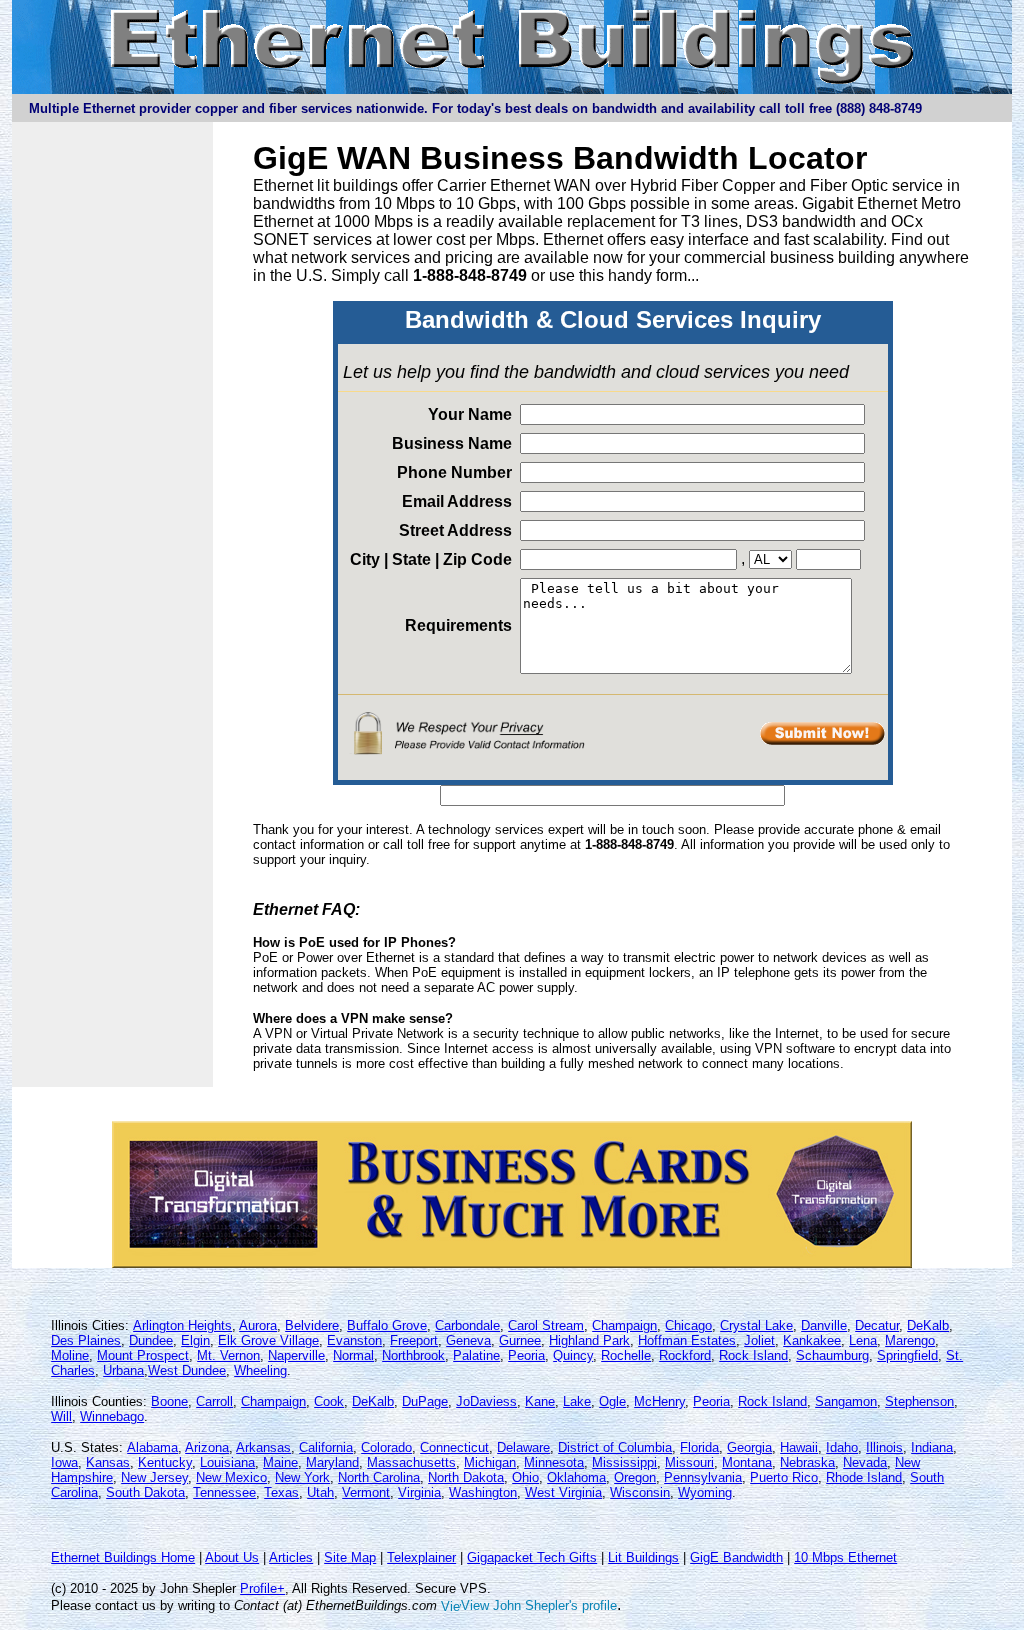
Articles (291, 1557)
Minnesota (554, 1462)
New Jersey (154, 1477)
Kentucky (165, 1462)
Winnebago (112, 1416)
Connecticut (454, 1447)
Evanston (354, 1340)
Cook (329, 1401)
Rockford (685, 1355)
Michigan (490, 1462)
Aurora (258, 1325)
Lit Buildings (643, 1557)
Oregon (635, 1477)
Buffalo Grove (387, 1325)
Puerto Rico (784, 1477)
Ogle (612, 1401)
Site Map (350, 1557)
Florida (699, 1447)
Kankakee (812, 1340)
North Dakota (466, 1477)
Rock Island (753, 1355)
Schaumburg (832, 1355)
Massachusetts (411, 1462)
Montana (747, 1462)
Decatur (877, 1325)
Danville (824, 1325)
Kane (540, 1401)
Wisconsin (640, 1492)
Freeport (414, 1340)
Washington (483, 1492)
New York (302, 1477)
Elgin (195, 1340)
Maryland (332, 1462)
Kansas (108, 1462)
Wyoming (705, 1492)
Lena (863, 1340)
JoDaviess (486, 1401)
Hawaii (799, 1447)
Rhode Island (864, 1477)
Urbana (123, 1370)
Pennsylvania (703, 1477)
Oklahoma (576, 1477)
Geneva (468, 1340)
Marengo (910, 1340)
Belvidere (312, 1325)
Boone (169, 1401)
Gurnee (520, 1340)
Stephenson (919, 1401)
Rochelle (626, 1355)
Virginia (419, 1492)
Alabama (152, 1447)
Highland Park (589, 1340)
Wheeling (260, 1370)
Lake (577, 1401)
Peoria (526, 1355)
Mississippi (624, 1462)
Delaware (523, 1447)
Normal (353, 1355)
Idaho (842, 1447)
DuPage (425, 1401)
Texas (281, 1492)
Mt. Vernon (228, 1355)
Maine (280, 1462)
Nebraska (807, 1462)
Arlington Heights (182, 1325)
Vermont (366, 1492)
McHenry (659, 1401)
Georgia (749, 1447)
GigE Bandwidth (736, 1557)
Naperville (296, 1355)
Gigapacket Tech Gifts (532, 1557)
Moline (70, 1355)
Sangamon (846, 1401)
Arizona (207, 1447)
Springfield (907, 1355)
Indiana (932, 1447)
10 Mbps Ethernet (845, 1557)
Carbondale (467, 1325)
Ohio (525, 1477)
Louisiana (227, 1462)
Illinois (884, 1447)
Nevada (865, 1462)
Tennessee (224, 1492)
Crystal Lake (756, 1325)
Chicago (688, 1325)
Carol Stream (546, 1325)
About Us (232, 1557)
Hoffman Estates (687, 1340)
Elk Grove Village (268, 1340)
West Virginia (563, 1492)
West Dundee (187, 1370)
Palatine (476, 1355)
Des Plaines (86, 1340)
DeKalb (928, 1325)
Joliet (759, 1340)
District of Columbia (615, 1447)
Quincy (573, 1355)
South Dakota (145, 1492)
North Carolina (379, 1477)
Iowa (64, 1462)
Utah (320, 1492)
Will (61, 1416)
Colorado (386, 1447)
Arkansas (263, 1447)
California (326, 1447)
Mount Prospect (143, 1355)
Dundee (151, 1340)
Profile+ (262, 1588)
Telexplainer (421, 1557)
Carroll (214, 1401)
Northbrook (413, 1355)
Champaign (624, 1325)
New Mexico (231, 1477)
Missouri (689, 1462)
